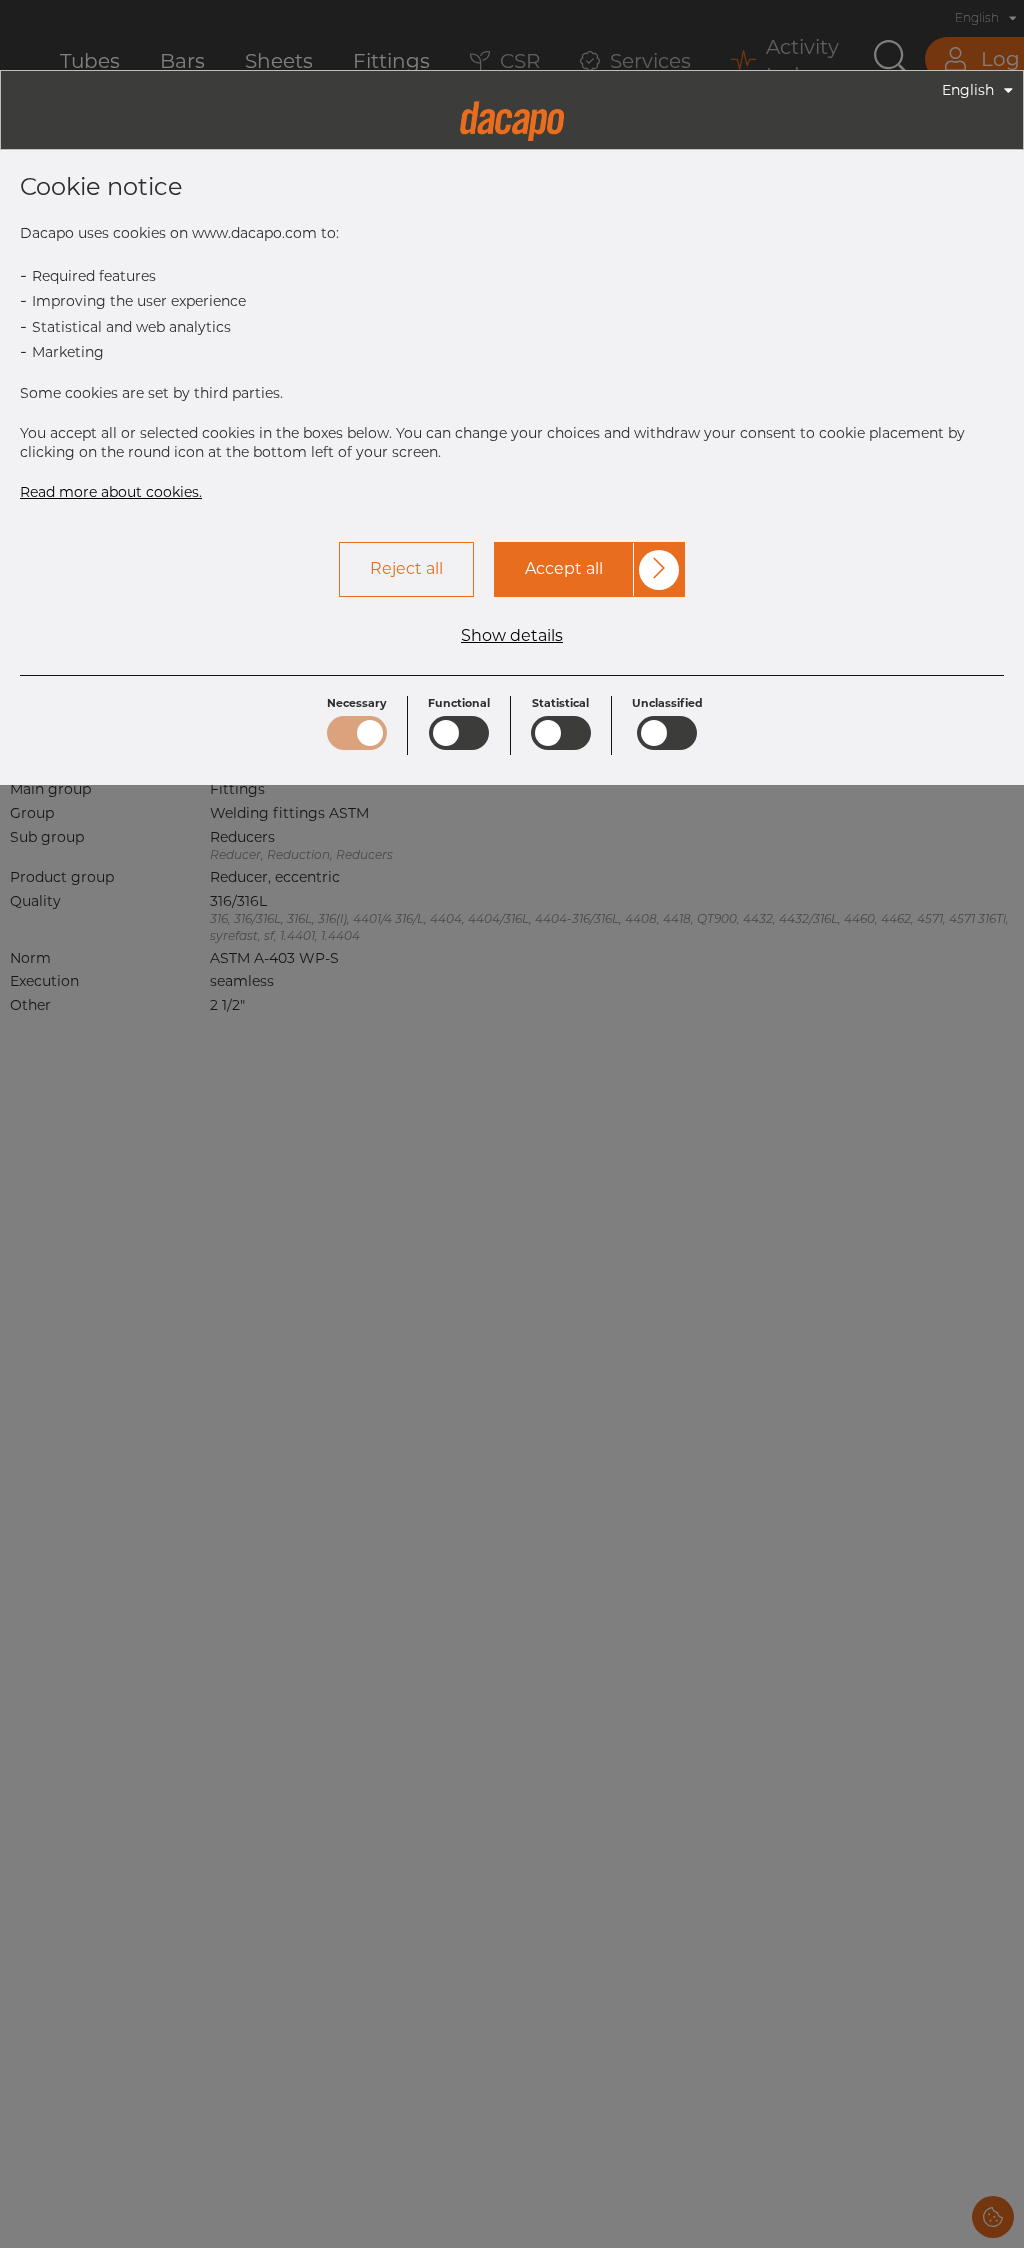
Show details (512, 636)
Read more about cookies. (111, 492)
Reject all (406, 568)
